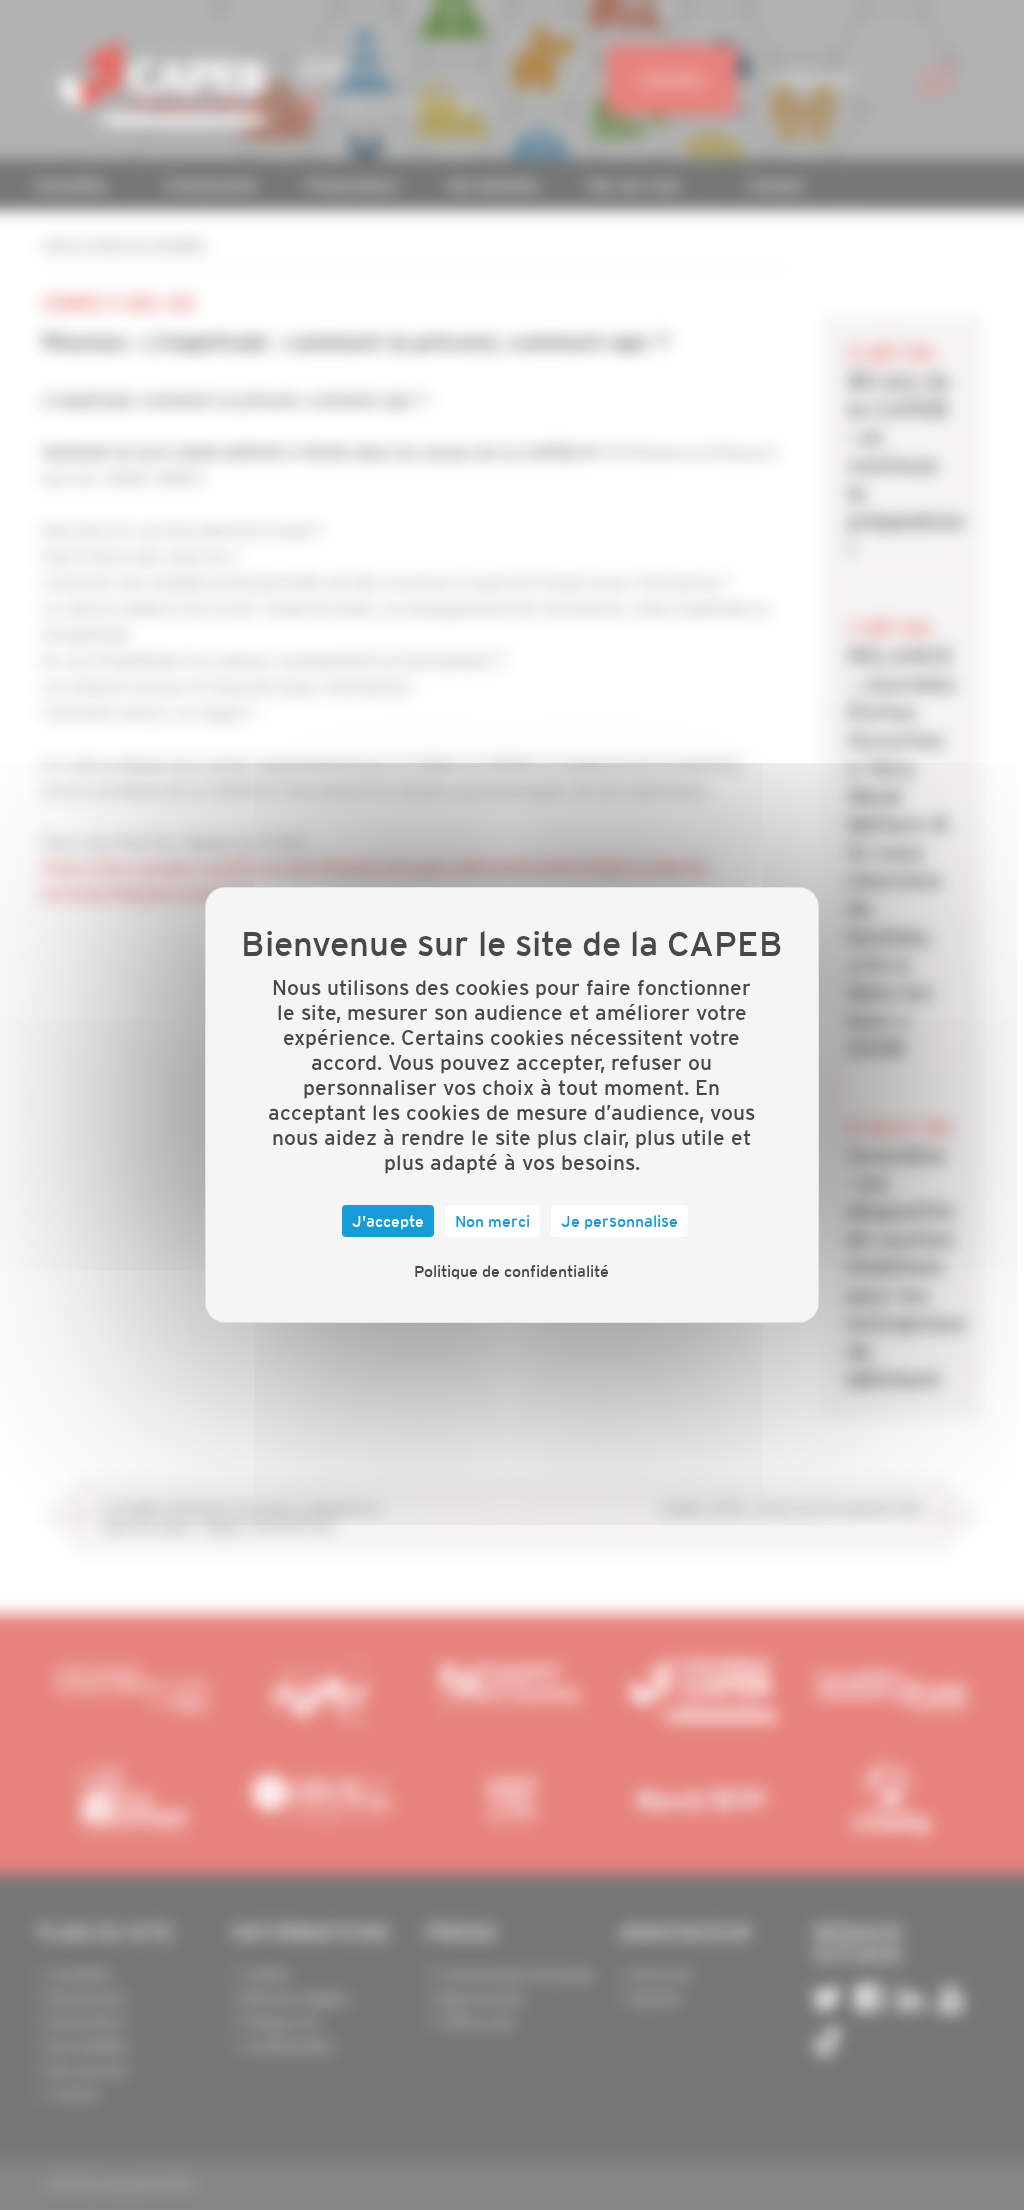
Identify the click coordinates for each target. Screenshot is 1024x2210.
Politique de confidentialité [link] (511, 1271)
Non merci (492, 1221)
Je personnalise (619, 1221)
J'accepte (388, 1221)
